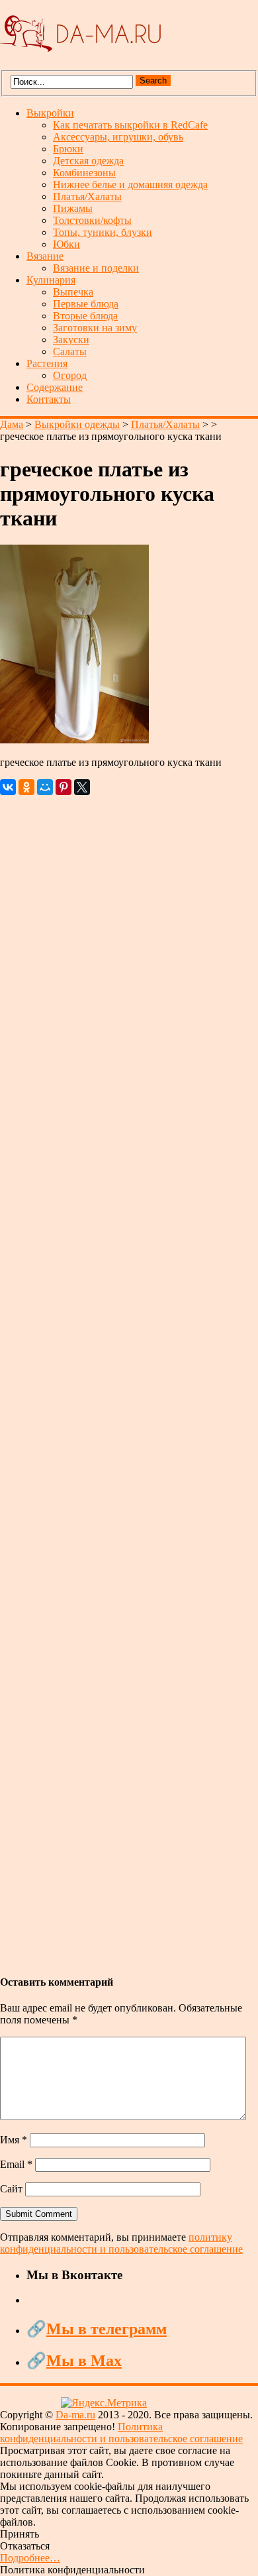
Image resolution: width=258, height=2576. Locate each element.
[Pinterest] (64, 787)
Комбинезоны (84, 173)
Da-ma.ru (75, 2415)
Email (16, 2164)
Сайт (11, 2189)
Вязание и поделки (96, 268)
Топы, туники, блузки (103, 232)
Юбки (66, 244)
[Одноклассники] (26, 787)
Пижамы (73, 208)
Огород (70, 375)
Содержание (55, 387)
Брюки (68, 149)
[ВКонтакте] (8, 787)
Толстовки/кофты (92, 220)
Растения (47, 363)
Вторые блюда (85, 316)
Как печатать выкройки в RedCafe (130, 125)
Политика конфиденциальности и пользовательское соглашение (121, 2433)
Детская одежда (88, 161)
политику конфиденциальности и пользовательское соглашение (121, 2243)
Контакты (49, 399)
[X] (82, 787)
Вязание (45, 256)
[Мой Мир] (45, 787)
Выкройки (50, 113)
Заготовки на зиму (95, 328)
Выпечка (73, 292)
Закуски (71, 340)
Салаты (70, 351)
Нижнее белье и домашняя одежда (130, 185)
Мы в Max (84, 2361)
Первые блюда (86, 304)
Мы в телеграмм (107, 2329)
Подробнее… (30, 2558)
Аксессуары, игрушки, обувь (118, 137)
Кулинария (51, 280)
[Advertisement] (129, 1378)
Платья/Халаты (87, 196)
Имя (14, 2140)
